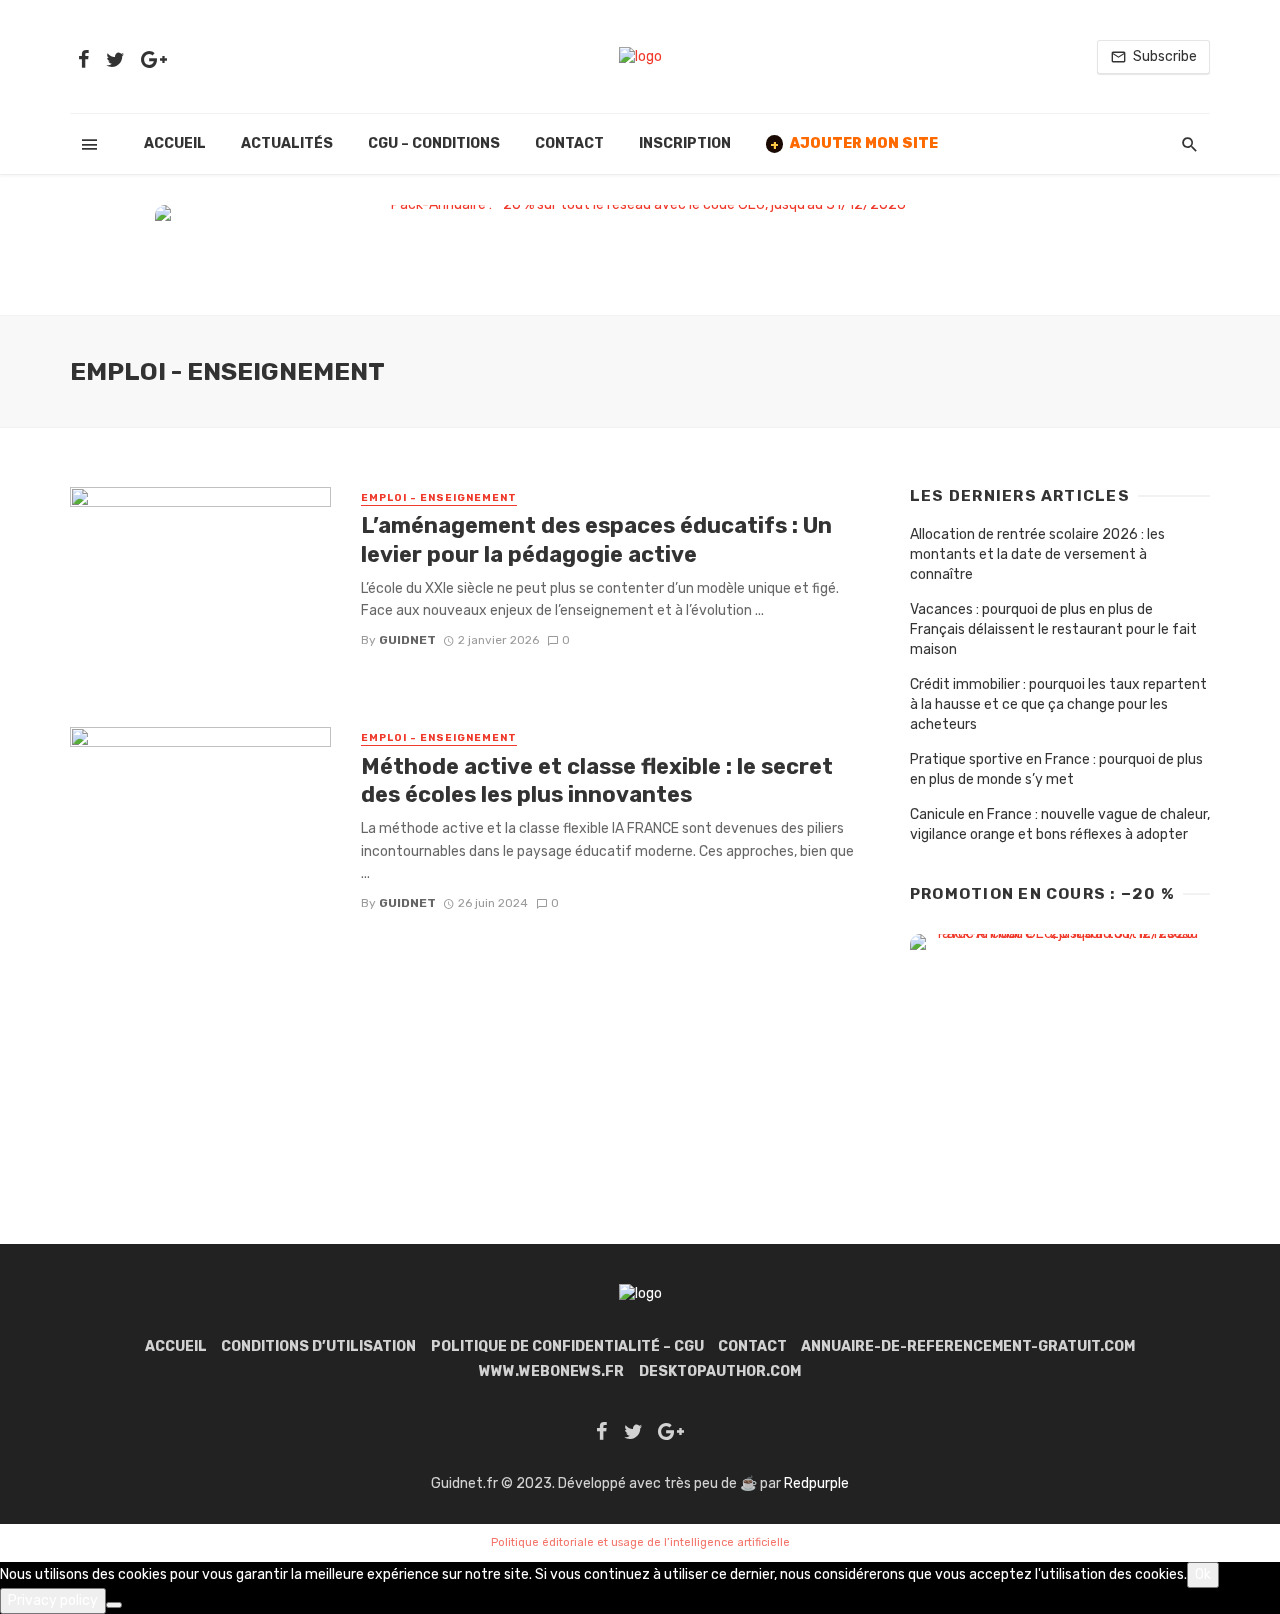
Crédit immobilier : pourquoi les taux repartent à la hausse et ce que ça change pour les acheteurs (1058, 704)
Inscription (685, 143)
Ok (1203, 1574)
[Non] (114, 1605)
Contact (569, 143)
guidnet (407, 640)
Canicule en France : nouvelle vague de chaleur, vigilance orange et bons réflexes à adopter (1060, 824)
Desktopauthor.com (720, 1371)
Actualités (287, 143)
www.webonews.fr (551, 1371)
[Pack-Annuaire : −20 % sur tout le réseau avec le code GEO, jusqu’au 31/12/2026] (640, 250)
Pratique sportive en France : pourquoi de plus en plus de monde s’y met (1056, 769)
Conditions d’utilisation (318, 1346)
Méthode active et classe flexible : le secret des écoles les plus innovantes (597, 780)
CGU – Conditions (434, 143)
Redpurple (816, 1483)
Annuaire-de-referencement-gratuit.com (968, 1346)
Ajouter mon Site (854, 143)
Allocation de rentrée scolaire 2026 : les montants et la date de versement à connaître (1037, 554)
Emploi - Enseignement (439, 498)
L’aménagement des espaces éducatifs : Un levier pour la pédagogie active (596, 539)
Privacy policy (53, 1600)
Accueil (175, 143)
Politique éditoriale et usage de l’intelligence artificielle (640, 1542)
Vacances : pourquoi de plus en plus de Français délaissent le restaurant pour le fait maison (1053, 629)
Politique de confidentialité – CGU (567, 1346)
